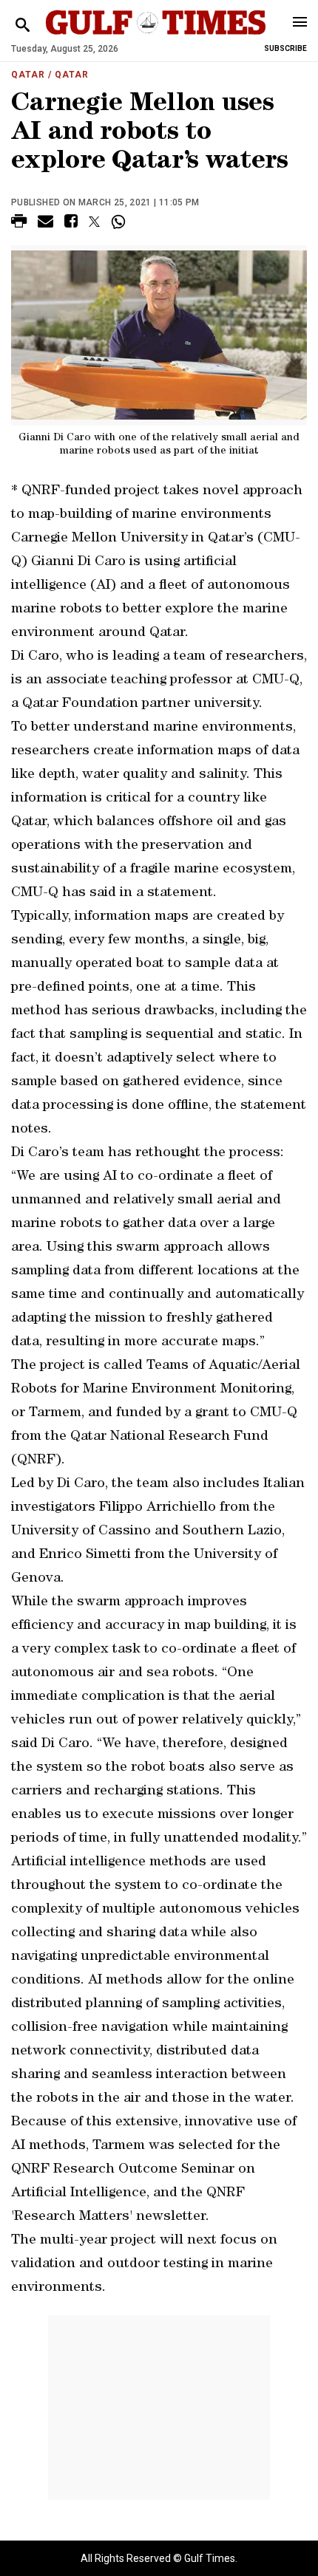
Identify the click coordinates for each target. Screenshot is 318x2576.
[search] (23, 25)
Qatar (28, 75)
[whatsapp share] (120, 222)
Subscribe (285, 48)
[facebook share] (71, 223)
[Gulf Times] (156, 37)
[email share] (45, 223)
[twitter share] (94, 222)
